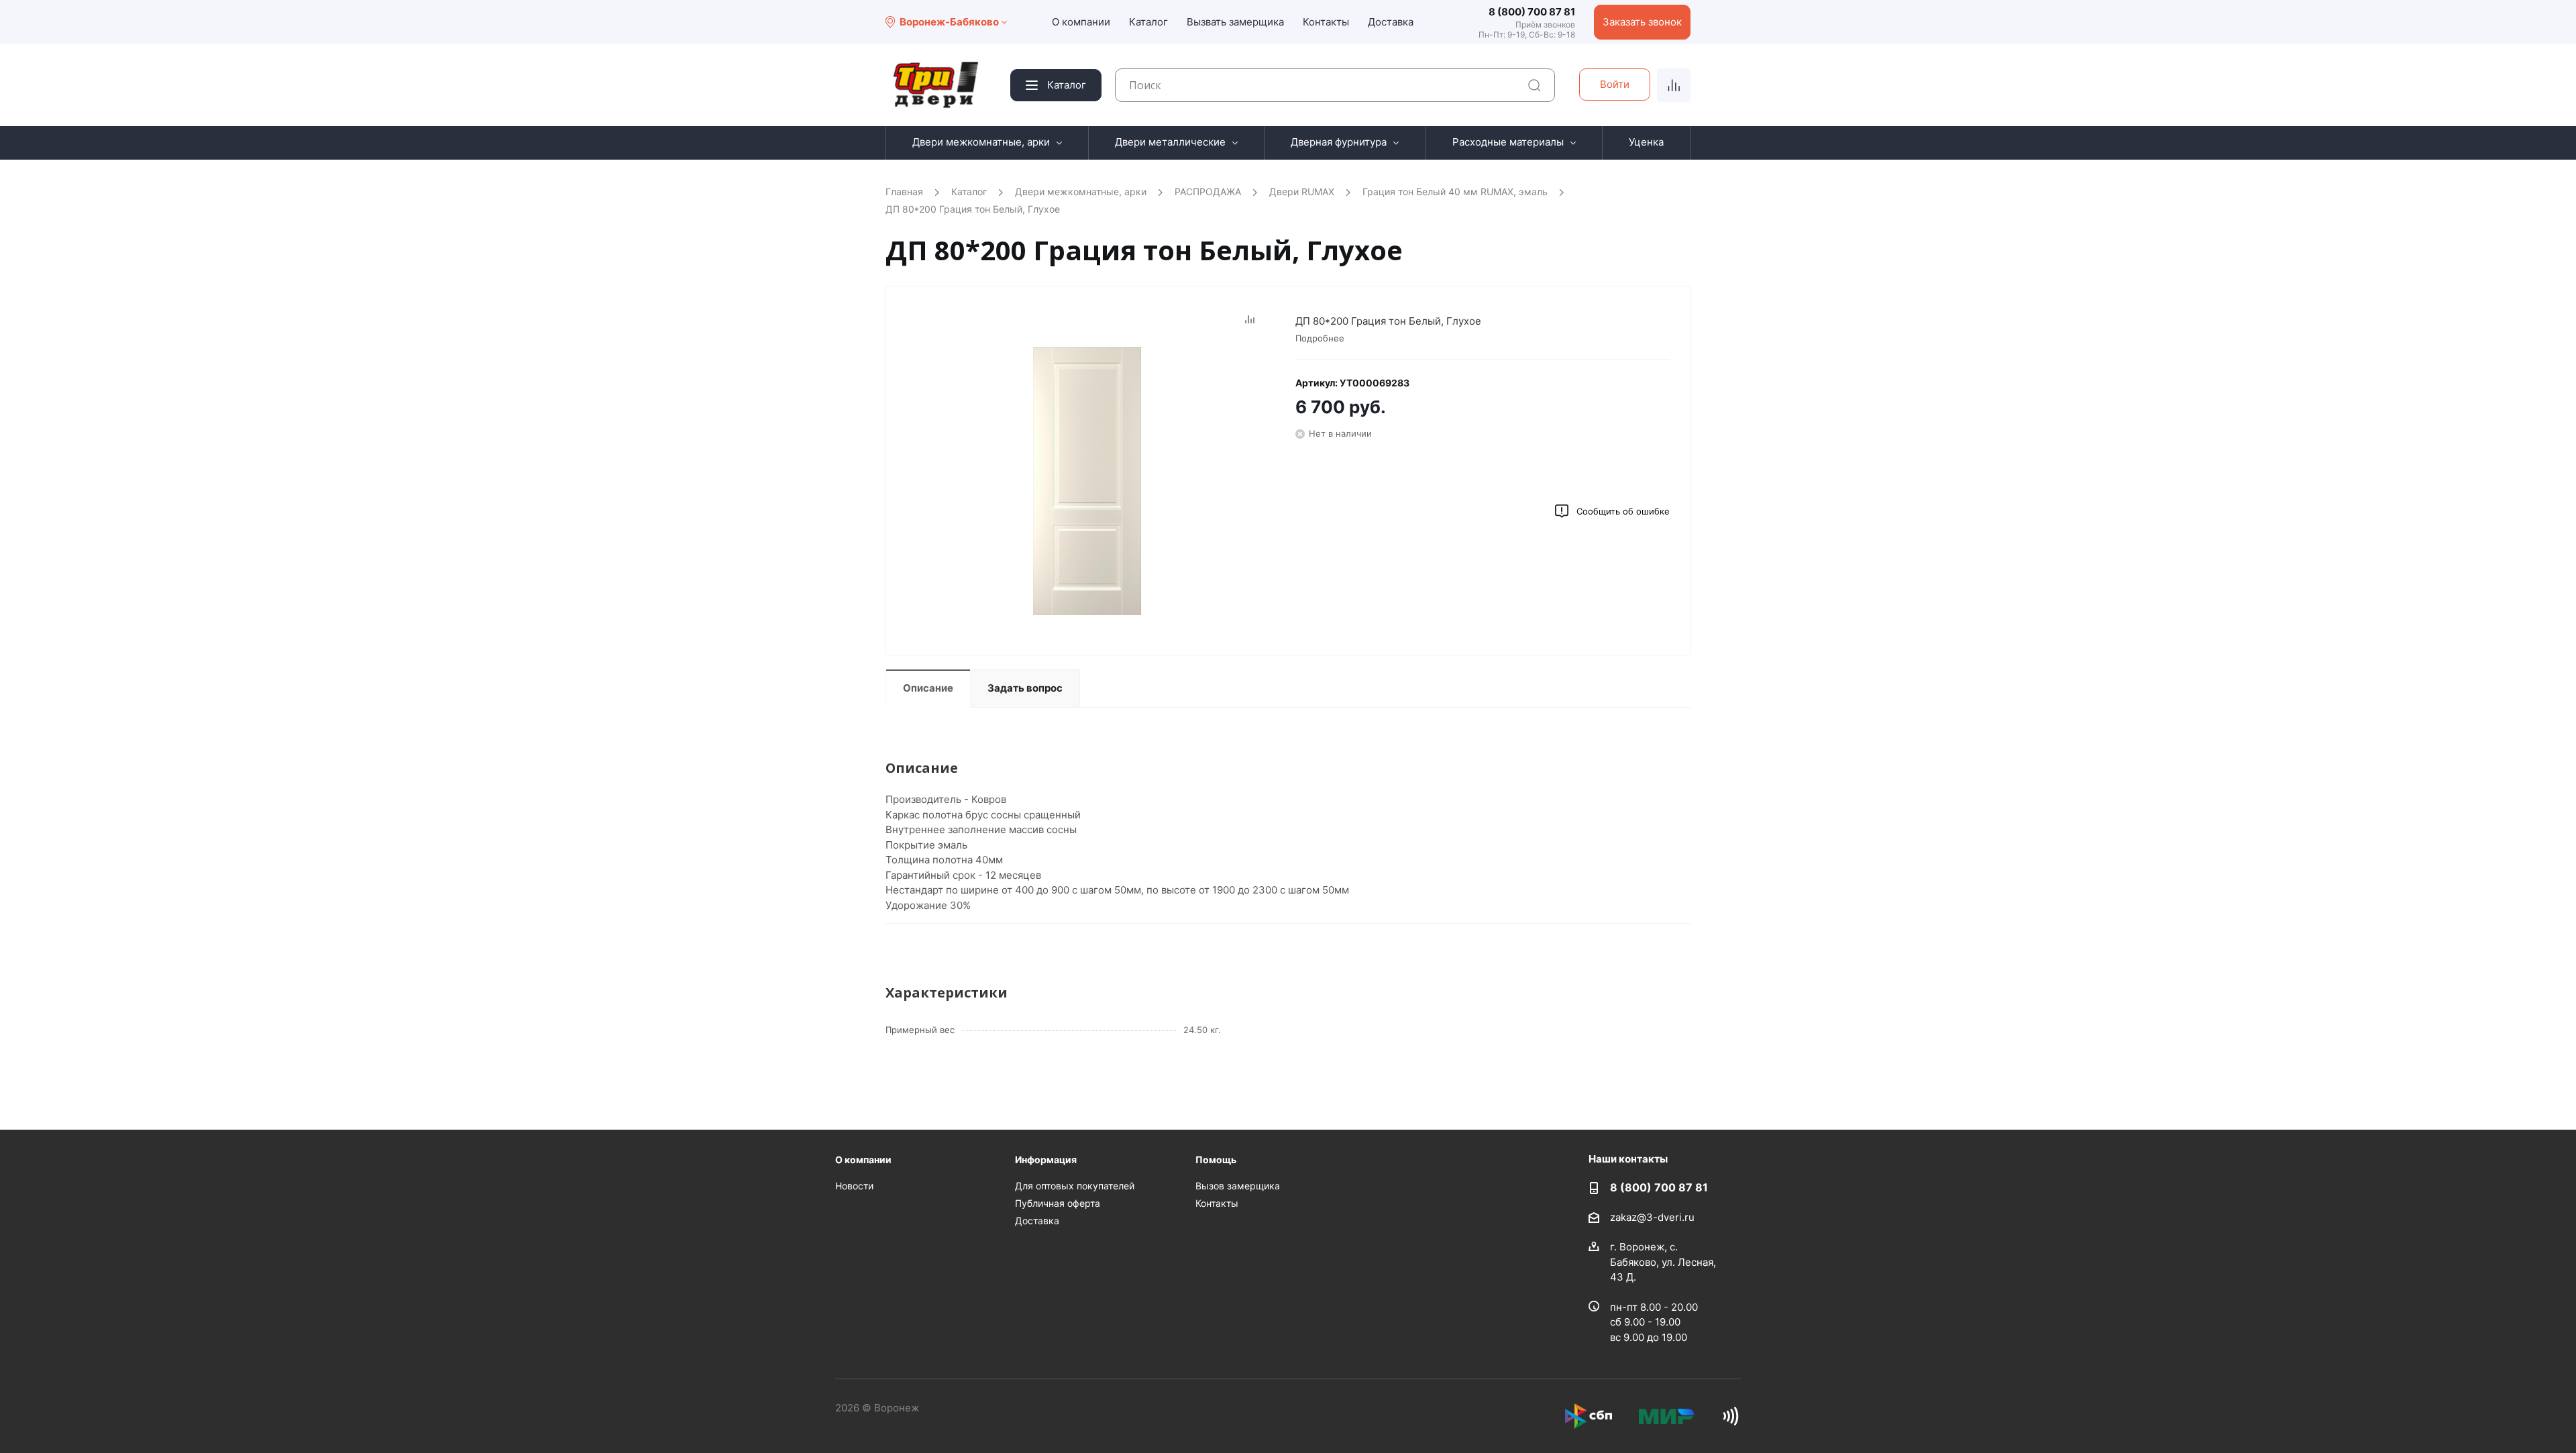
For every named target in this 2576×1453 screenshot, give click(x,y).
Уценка (1646, 142)
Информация (1046, 1160)
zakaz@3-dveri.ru (1652, 1217)
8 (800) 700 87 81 (1532, 12)
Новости (854, 1186)
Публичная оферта (1058, 1203)
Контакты (1326, 22)
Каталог (1148, 22)
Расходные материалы (1508, 142)
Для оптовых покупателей (1075, 1186)
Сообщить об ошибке (1623, 511)
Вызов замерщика (1238, 1186)
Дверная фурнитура (1339, 142)
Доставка (1391, 22)
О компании (1081, 22)
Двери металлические (1170, 142)
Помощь (1216, 1160)
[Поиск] (1535, 86)
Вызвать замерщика (1235, 22)
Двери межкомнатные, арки (981, 142)
